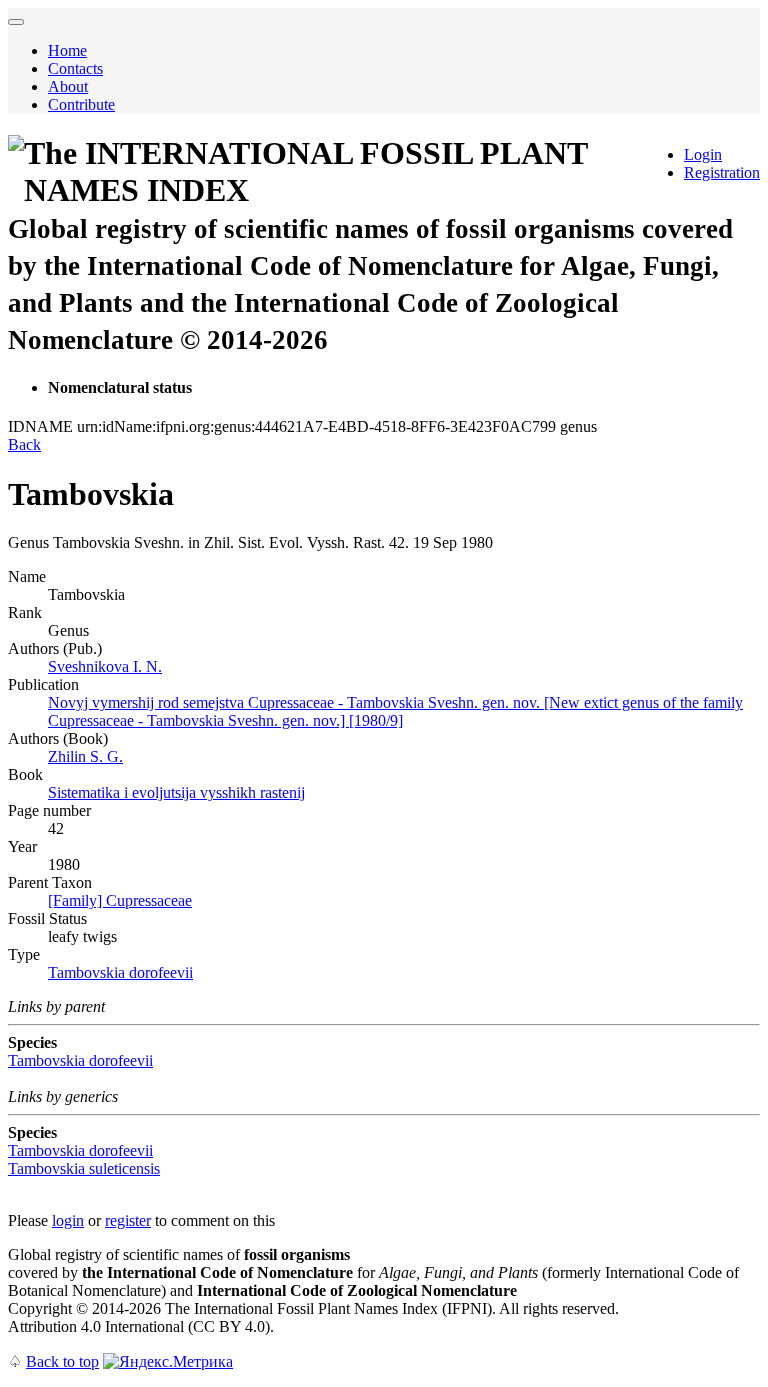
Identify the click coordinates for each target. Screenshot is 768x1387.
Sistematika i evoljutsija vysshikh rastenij (176, 792)
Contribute (81, 104)
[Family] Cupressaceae (120, 900)
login (68, 1220)
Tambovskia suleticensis (84, 1168)
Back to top (62, 1361)
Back (24, 444)
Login (703, 154)
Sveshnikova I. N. (105, 666)
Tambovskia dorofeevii (120, 972)
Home (67, 50)
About (68, 86)
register (128, 1220)
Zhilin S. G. (85, 756)
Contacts (75, 68)
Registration (722, 172)
